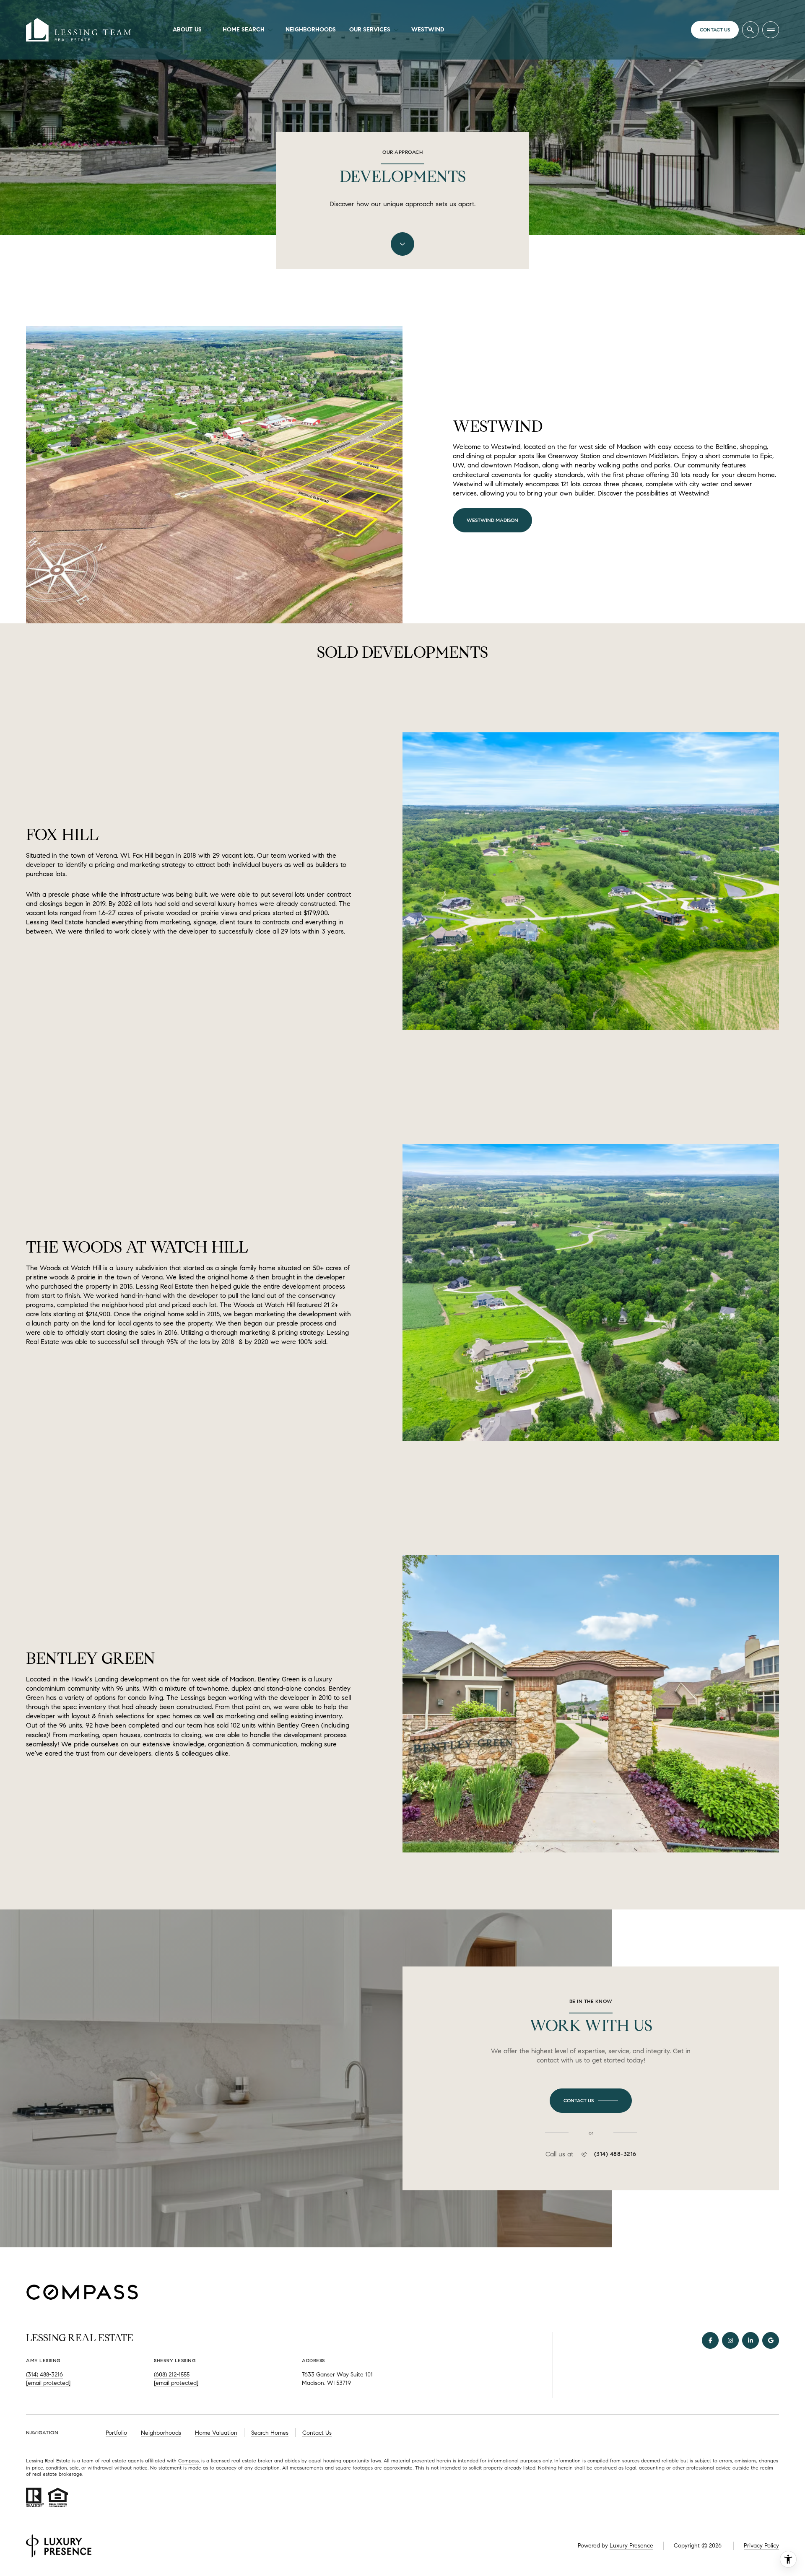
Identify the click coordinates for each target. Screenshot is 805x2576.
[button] (591, 2101)
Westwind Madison (492, 520)
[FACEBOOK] (710, 2340)
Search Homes (270, 2433)
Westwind (428, 30)
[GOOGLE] (771, 2340)
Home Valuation (216, 2433)
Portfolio (116, 2433)
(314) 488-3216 (615, 2154)
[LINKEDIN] (750, 2340)
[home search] (750, 30)
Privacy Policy (761, 2546)
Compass (188, 2461)
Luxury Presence (631, 2546)
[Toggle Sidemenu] (771, 30)
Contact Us (715, 30)
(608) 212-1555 (172, 2375)
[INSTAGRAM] (730, 2340)
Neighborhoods (311, 30)
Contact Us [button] (317, 2433)
